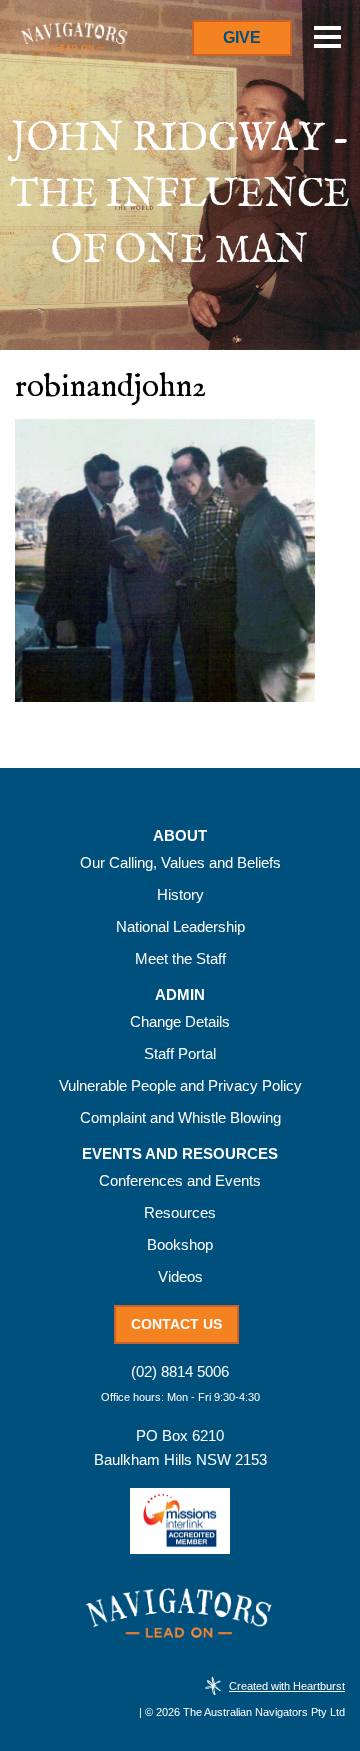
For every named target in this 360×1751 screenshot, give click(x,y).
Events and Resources (180, 1154)
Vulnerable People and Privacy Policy (180, 1085)
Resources (180, 1212)
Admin (180, 995)
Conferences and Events (180, 1180)
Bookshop (180, 1244)
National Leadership (180, 926)
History (180, 894)
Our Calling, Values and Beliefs (180, 862)
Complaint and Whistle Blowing (180, 1117)
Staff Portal (180, 1053)
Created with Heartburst (287, 1686)
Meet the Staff (180, 958)
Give (242, 37)
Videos (180, 1276)
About (180, 836)
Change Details (180, 1021)
